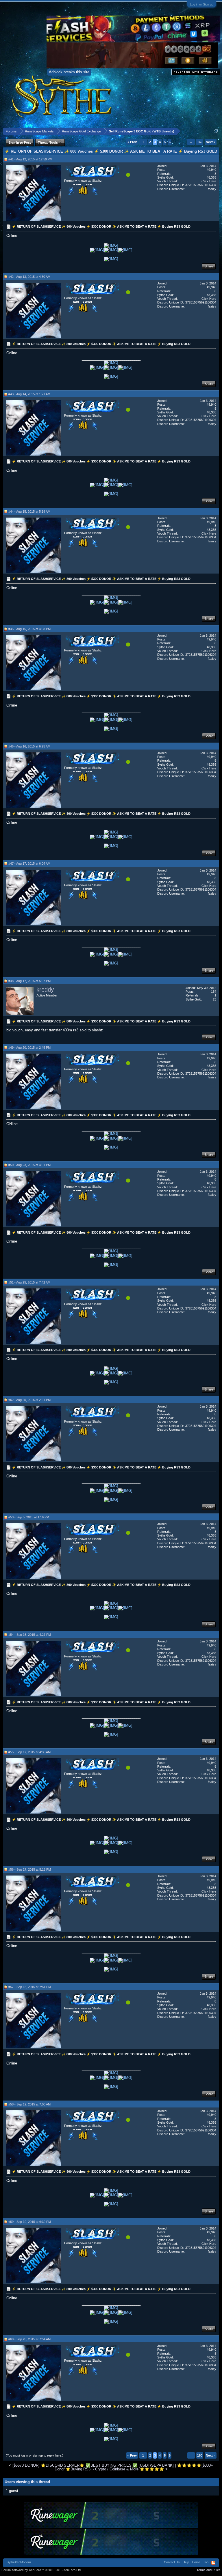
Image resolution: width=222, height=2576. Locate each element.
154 (214, 992)
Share (209, 266)
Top (206, 2562)
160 (200, 142)
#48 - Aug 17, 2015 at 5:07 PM (29, 981)
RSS (213, 2563)
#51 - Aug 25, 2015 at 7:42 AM (29, 1282)
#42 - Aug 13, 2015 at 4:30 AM (29, 277)
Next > (211, 142)
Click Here (209, 181)
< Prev (132, 142)
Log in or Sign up (202, 4)
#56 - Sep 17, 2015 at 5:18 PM (30, 1869)
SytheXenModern (19, 2562)
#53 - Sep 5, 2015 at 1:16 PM (29, 1517)
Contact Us (172, 2562)
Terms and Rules (209, 2570)
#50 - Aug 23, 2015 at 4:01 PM (29, 1165)
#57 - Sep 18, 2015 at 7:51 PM (30, 1987)
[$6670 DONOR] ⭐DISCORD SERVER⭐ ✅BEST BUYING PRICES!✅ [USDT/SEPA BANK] (93, 2465)
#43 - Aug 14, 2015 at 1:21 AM (29, 394)
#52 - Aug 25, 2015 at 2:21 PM (29, 1400)
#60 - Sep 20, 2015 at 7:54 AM (29, 2339)
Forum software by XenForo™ (41, 2570)
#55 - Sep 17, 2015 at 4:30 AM (29, 1752)
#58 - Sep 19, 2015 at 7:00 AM (29, 2104)
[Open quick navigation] (216, 131)
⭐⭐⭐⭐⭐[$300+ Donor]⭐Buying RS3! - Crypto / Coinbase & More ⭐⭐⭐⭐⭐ (134, 2467)
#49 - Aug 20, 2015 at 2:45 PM (29, 1048)
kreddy (45, 990)
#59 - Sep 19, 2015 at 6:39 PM (30, 2222)
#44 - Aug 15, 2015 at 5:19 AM (29, 512)
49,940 (211, 170)
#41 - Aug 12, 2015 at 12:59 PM (30, 159)
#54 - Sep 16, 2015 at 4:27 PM (30, 1635)
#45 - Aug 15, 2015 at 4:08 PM (29, 629)
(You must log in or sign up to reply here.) (35, 2455)
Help (186, 2562)
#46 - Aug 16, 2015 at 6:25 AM (29, 746)
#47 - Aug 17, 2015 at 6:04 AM (29, 863)
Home (196, 2562)
